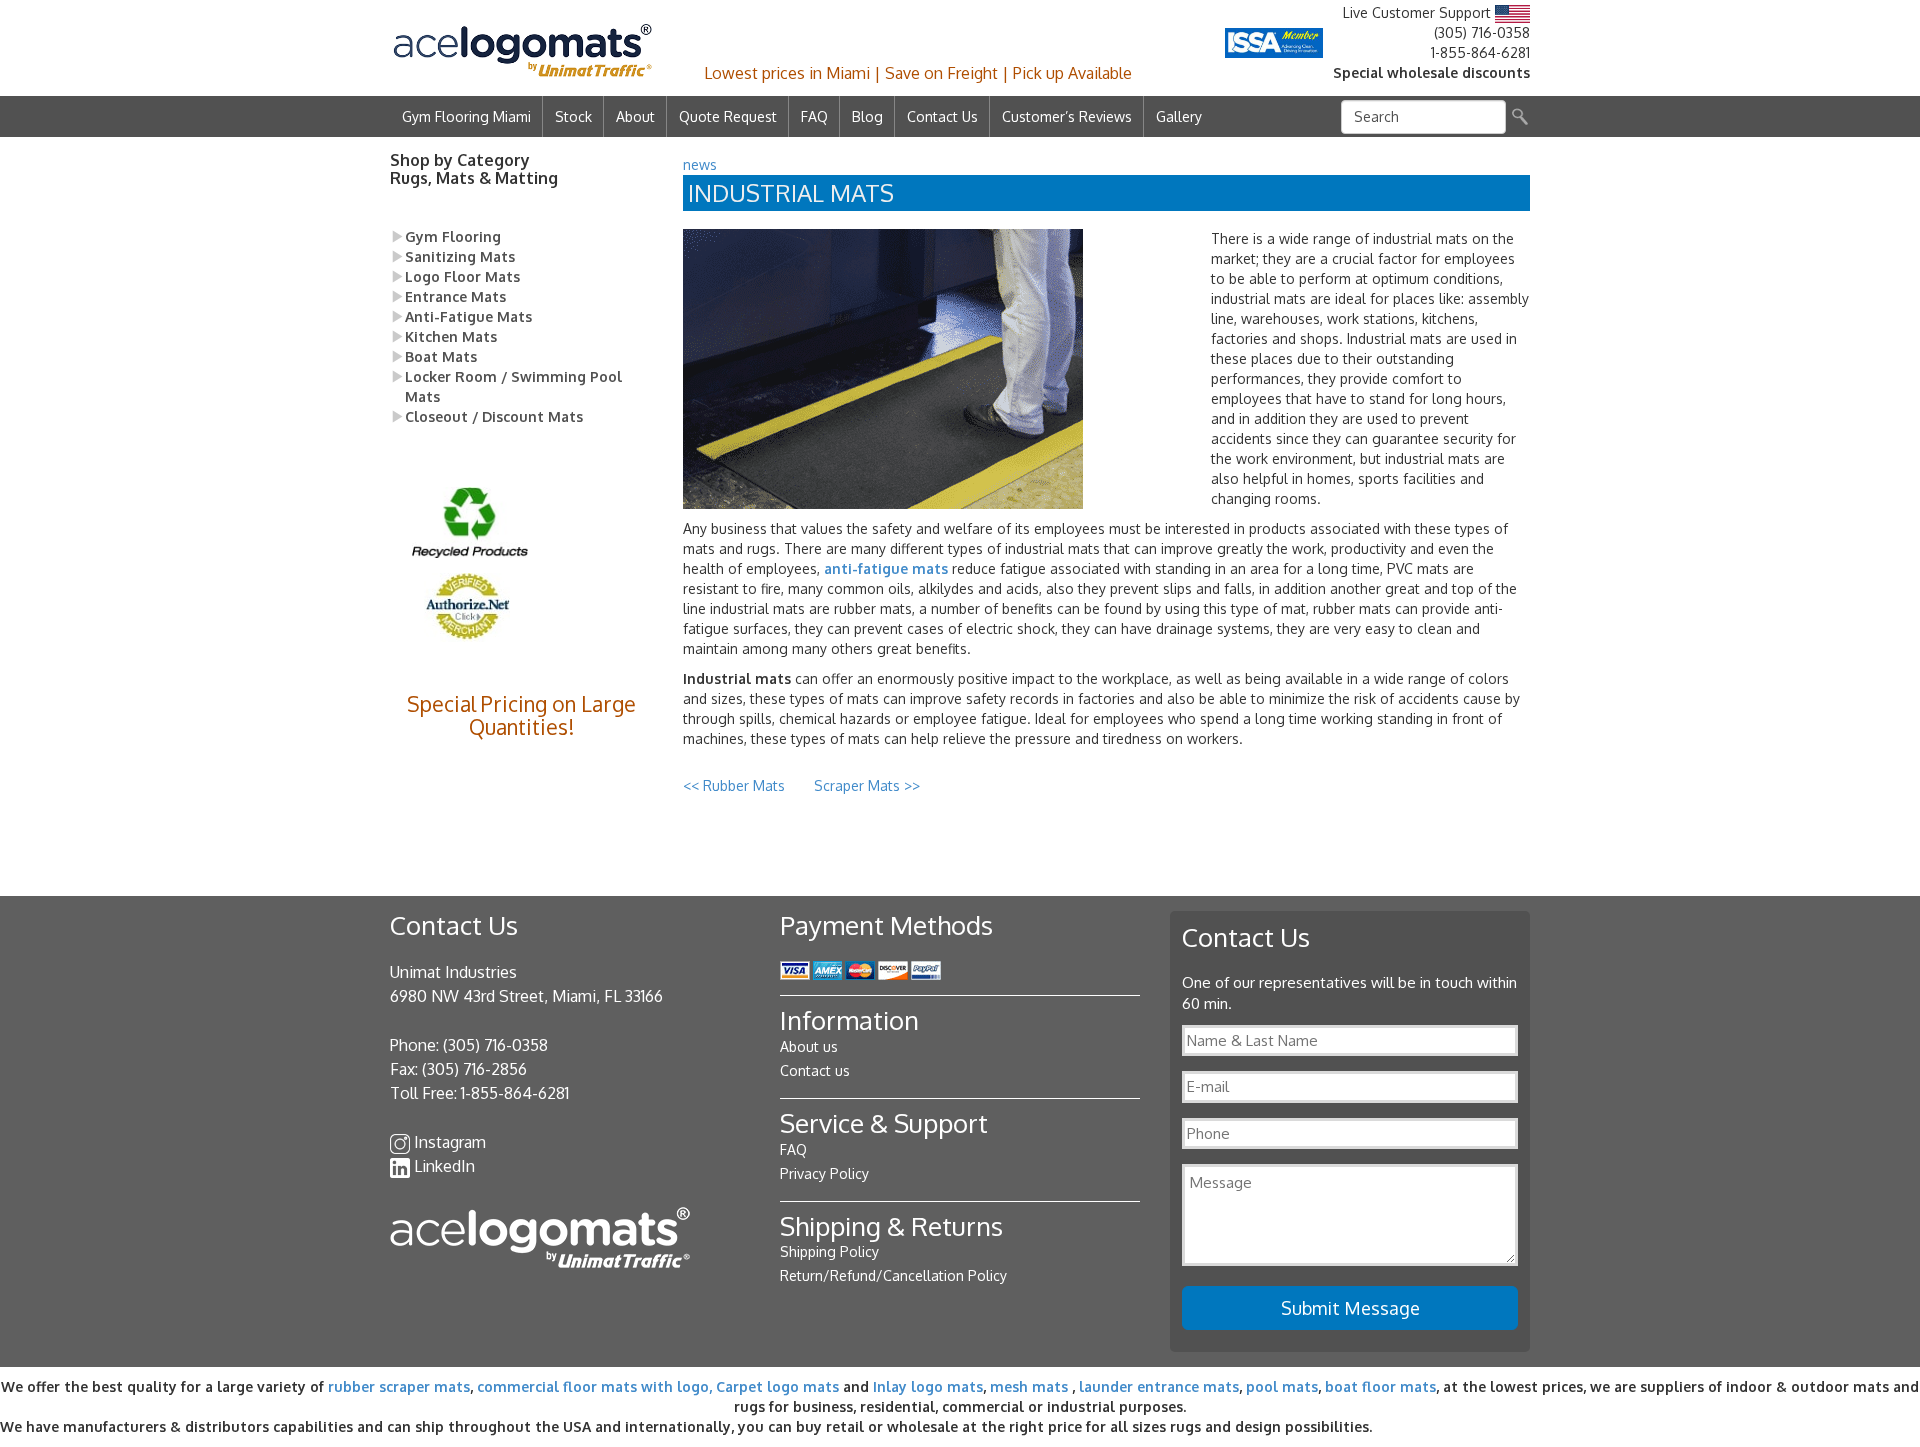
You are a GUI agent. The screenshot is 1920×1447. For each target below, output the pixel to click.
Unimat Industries (453, 972)
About (635, 116)
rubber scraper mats (399, 1386)
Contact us (815, 1070)
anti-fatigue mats (886, 568)
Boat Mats (441, 356)
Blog (867, 116)
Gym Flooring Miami (466, 116)
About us (809, 1046)
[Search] (1520, 116)
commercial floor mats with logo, (594, 1386)
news (700, 164)
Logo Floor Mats (462, 276)
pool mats (1282, 1386)
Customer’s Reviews (1067, 116)
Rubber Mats (736, 785)
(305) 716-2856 (474, 1069)
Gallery (1179, 116)
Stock (573, 116)
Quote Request (728, 116)
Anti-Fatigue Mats (468, 316)
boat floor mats (1380, 1386)
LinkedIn (444, 1166)
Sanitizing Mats (460, 256)
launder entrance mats (1159, 1386)
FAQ (814, 116)
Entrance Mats (455, 296)
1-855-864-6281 (1480, 52)
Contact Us (942, 116)
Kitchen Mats (451, 336)
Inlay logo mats (928, 1386)
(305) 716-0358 (1482, 32)
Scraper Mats (867, 785)
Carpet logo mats (777, 1386)
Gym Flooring (453, 236)
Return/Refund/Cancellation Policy (893, 1275)
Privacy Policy (824, 1173)
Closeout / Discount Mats (494, 416)
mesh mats (1029, 1386)
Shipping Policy (829, 1251)
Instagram (450, 1142)
